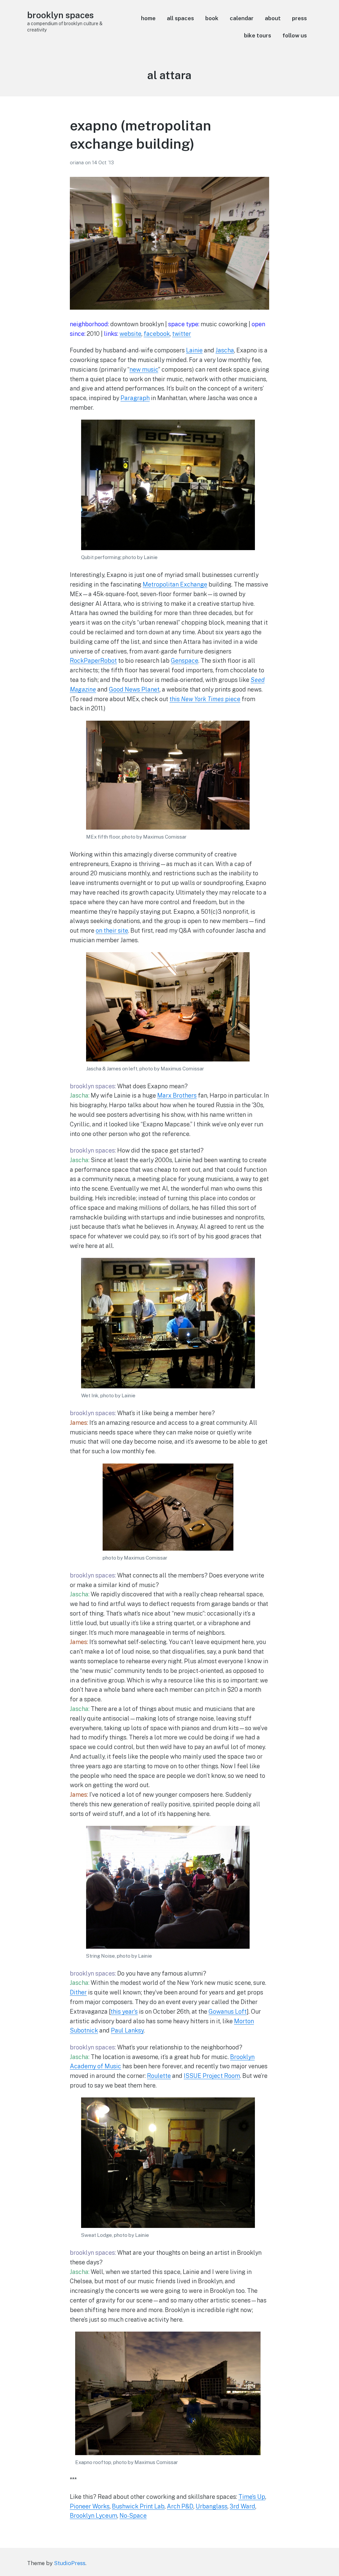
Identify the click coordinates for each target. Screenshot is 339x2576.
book (212, 18)
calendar (242, 18)
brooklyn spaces (60, 15)
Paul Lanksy (127, 2030)
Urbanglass (212, 2506)
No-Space (133, 2516)
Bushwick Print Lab (138, 2506)
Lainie (194, 350)
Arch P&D (180, 2506)
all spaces (180, 18)
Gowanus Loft (228, 2011)
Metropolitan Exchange (175, 584)
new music (144, 369)
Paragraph (135, 398)
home (148, 18)
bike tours (258, 35)
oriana (77, 162)
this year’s (124, 2011)
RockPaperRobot (93, 661)
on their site (112, 930)
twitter (182, 334)
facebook (157, 334)
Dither (78, 1992)
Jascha (225, 350)
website (130, 334)
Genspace (185, 661)
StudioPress (70, 2563)
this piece (205, 699)
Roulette (159, 2076)
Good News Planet (134, 689)
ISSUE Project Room (212, 2076)
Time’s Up (252, 2497)
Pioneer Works (90, 2506)
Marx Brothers (177, 1095)
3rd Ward (242, 2506)
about (273, 18)
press (299, 18)
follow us (295, 35)
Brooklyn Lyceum (94, 2516)
